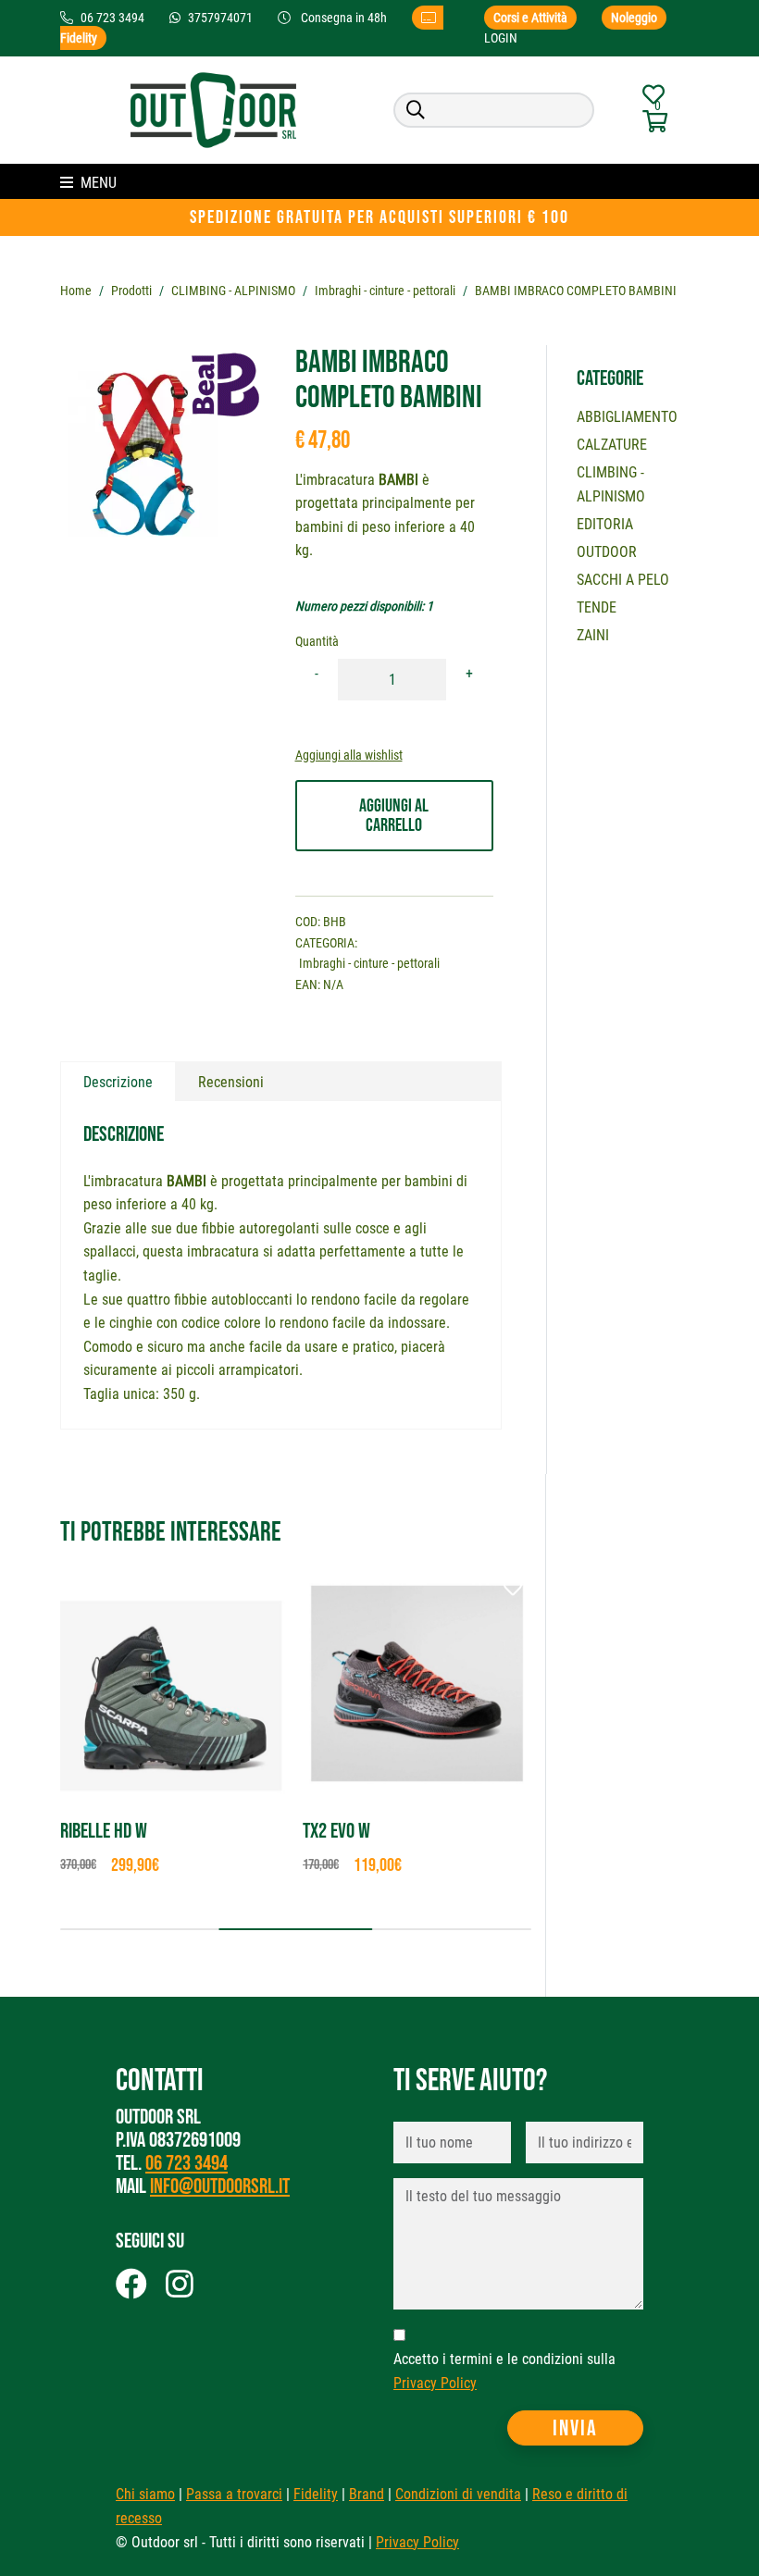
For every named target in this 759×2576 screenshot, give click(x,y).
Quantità (317, 641)
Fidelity (316, 2494)
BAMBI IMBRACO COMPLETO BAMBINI (576, 291)
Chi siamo (145, 2494)
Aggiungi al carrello (394, 816)
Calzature (612, 445)
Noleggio (634, 18)
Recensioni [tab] (231, 1082)
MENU (99, 183)
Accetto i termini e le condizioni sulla (504, 2371)
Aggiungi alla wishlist (349, 755)
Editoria (605, 524)
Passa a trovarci (234, 2494)
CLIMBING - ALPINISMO (233, 291)
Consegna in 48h (344, 18)
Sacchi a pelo (623, 580)
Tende (597, 607)
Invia (575, 2428)
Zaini (593, 635)
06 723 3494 (187, 2163)
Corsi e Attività (530, 18)
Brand (367, 2494)
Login (501, 38)
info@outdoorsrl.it (220, 2186)
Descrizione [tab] (118, 1082)
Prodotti (131, 291)
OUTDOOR (607, 552)
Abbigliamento (627, 417)
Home (76, 291)
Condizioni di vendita (458, 2494)
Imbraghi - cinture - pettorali (385, 291)
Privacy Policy (435, 2383)
